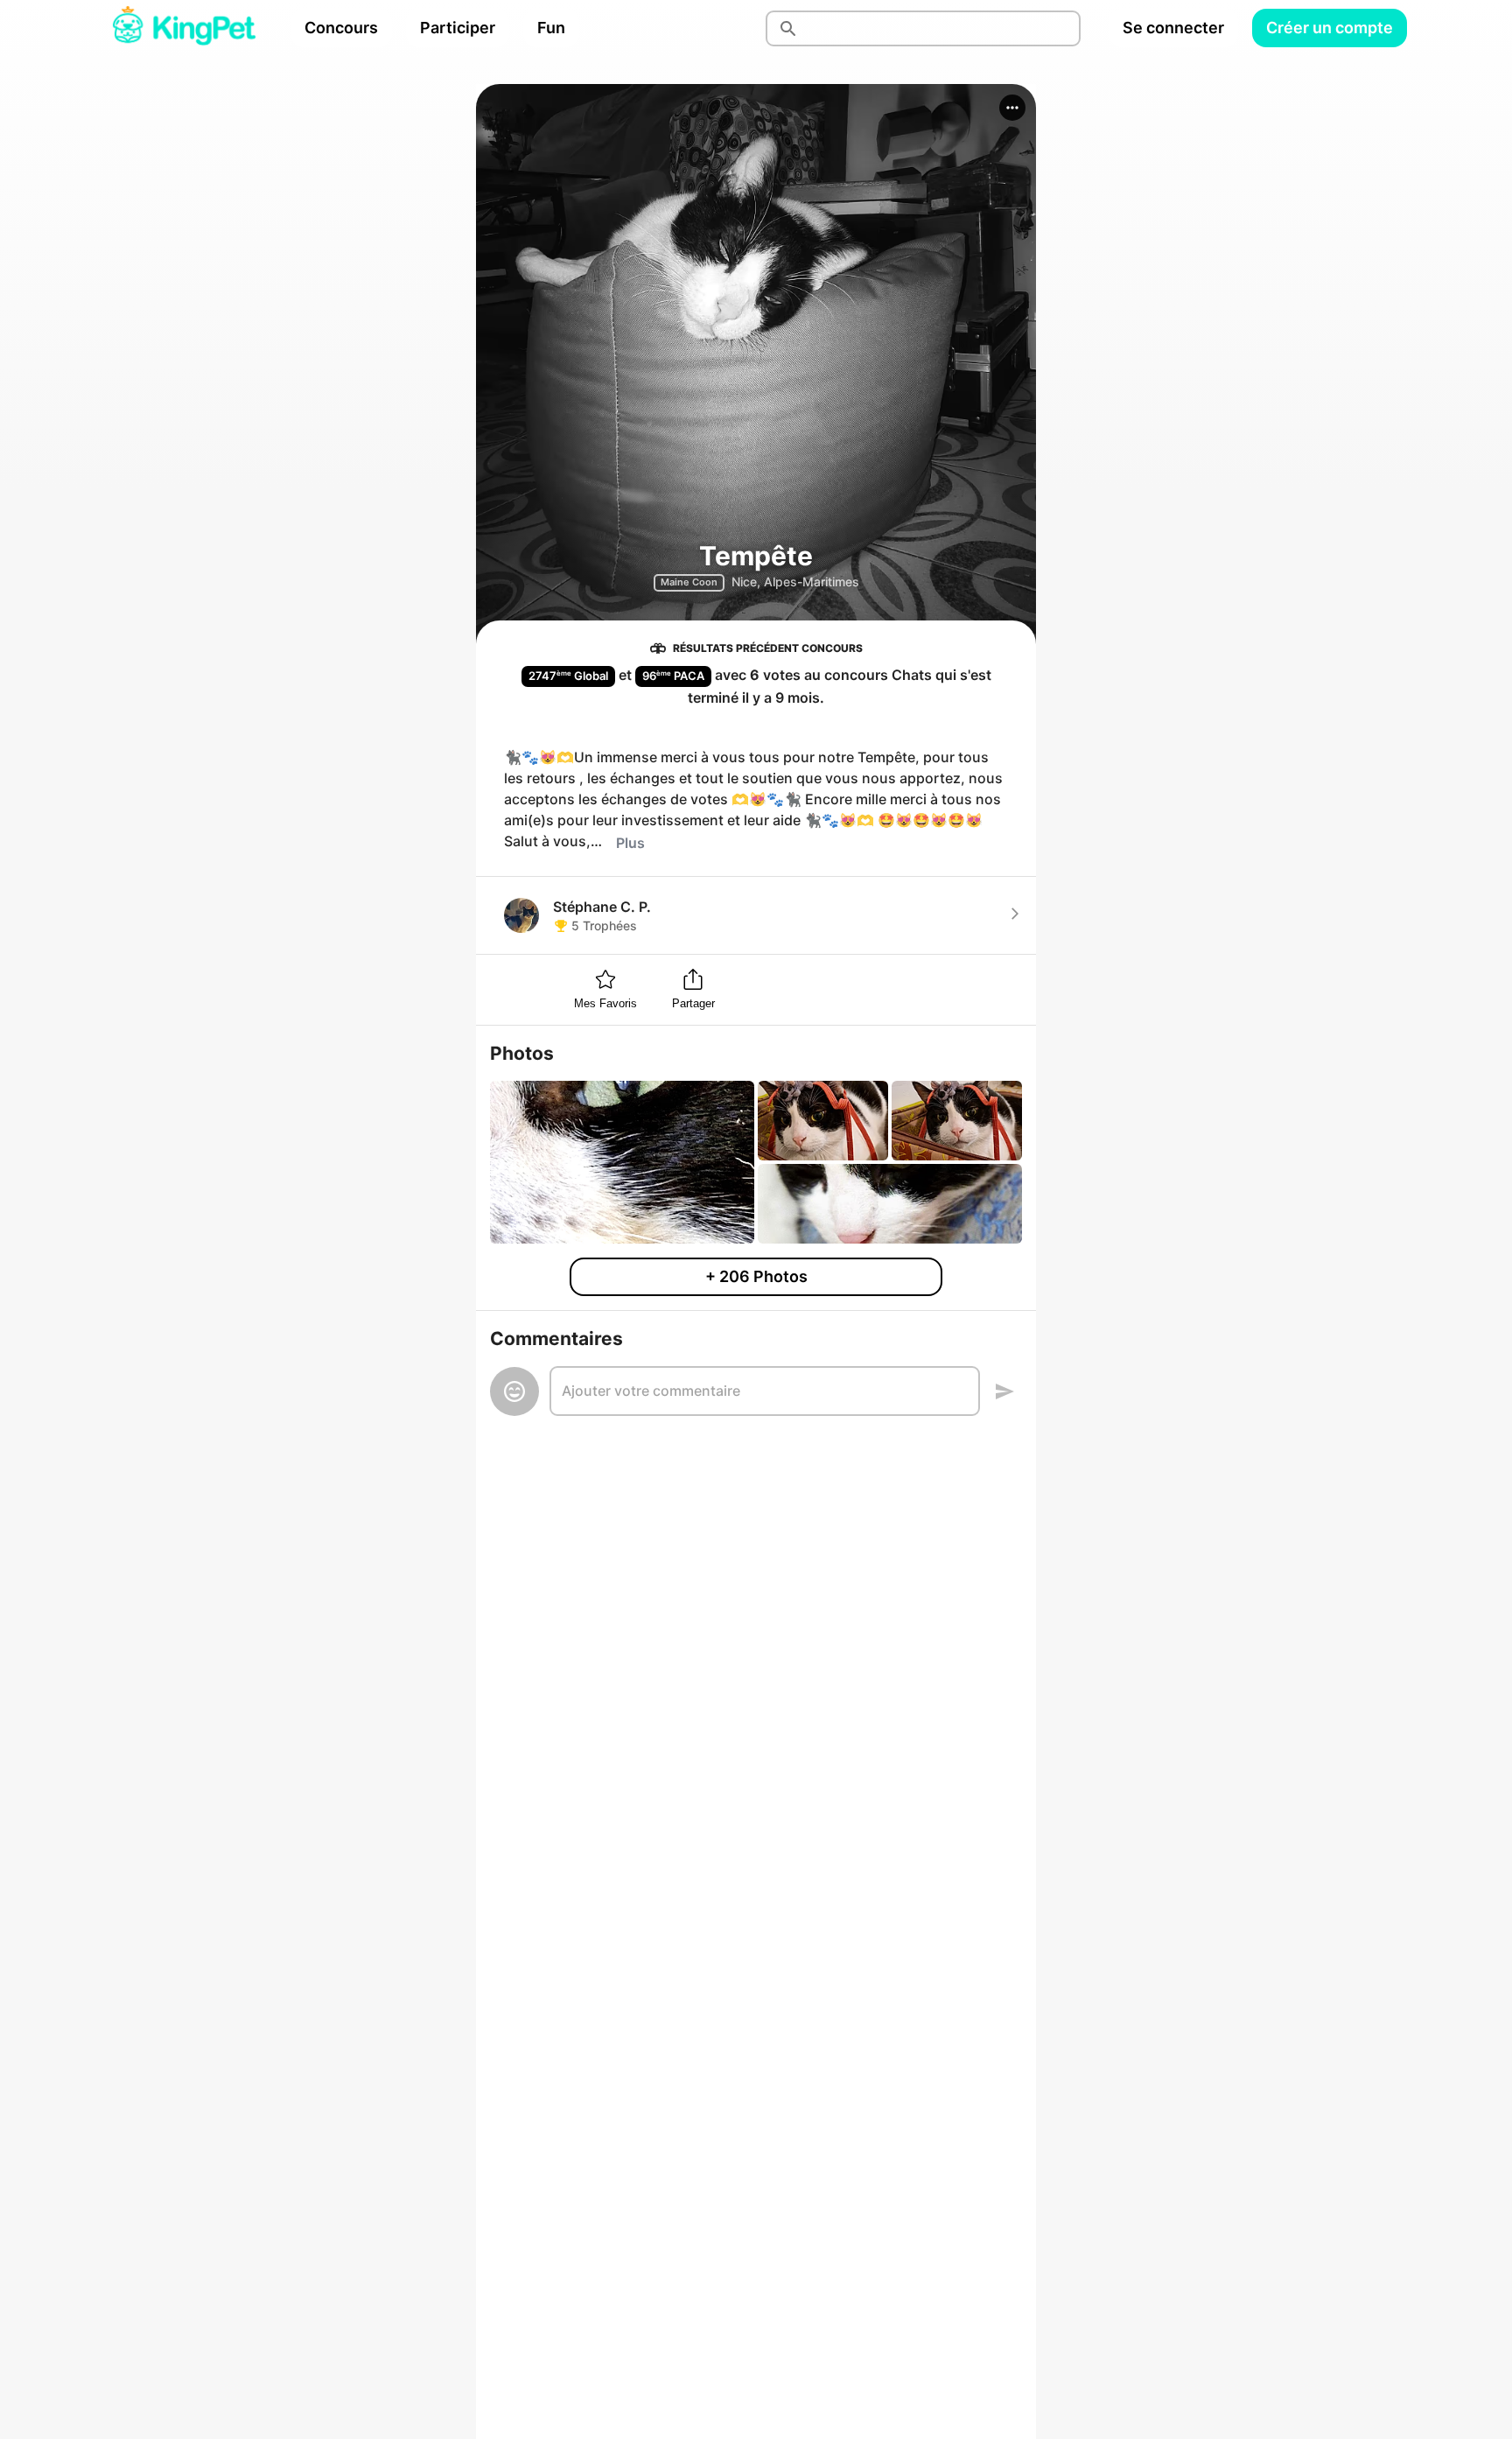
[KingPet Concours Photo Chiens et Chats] (184, 28)
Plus (630, 843)
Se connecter (1173, 28)
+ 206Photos (756, 1276)
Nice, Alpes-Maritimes (795, 582)
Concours (341, 28)
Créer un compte (1330, 28)
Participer (458, 28)
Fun (551, 28)
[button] (1012, 108)
